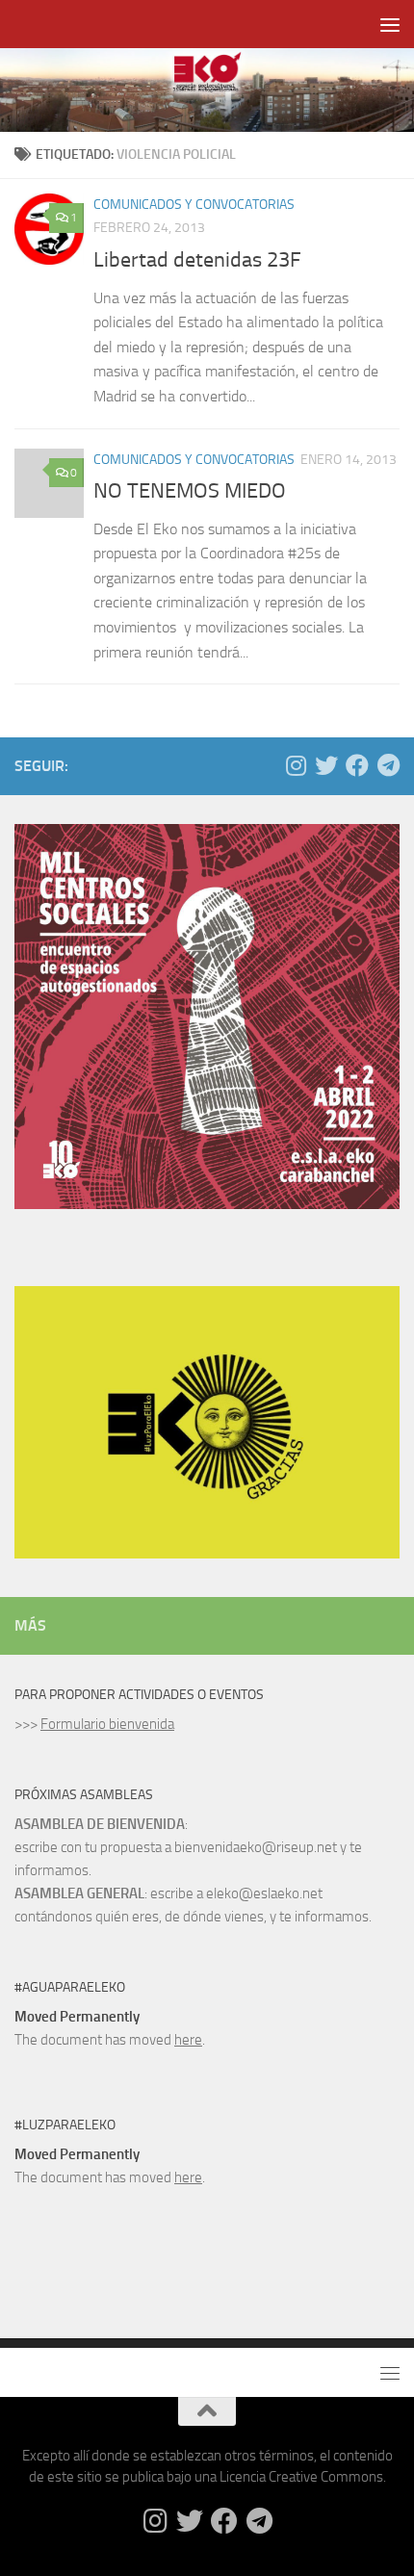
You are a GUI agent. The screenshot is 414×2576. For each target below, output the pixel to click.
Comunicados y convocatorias (194, 205)
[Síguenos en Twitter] (326, 765)
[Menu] (390, 24)
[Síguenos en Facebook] (357, 765)
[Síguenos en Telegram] (388, 765)
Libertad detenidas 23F (197, 260)
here (188, 2040)
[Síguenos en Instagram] (296, 765)
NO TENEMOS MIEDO (190, 491)
